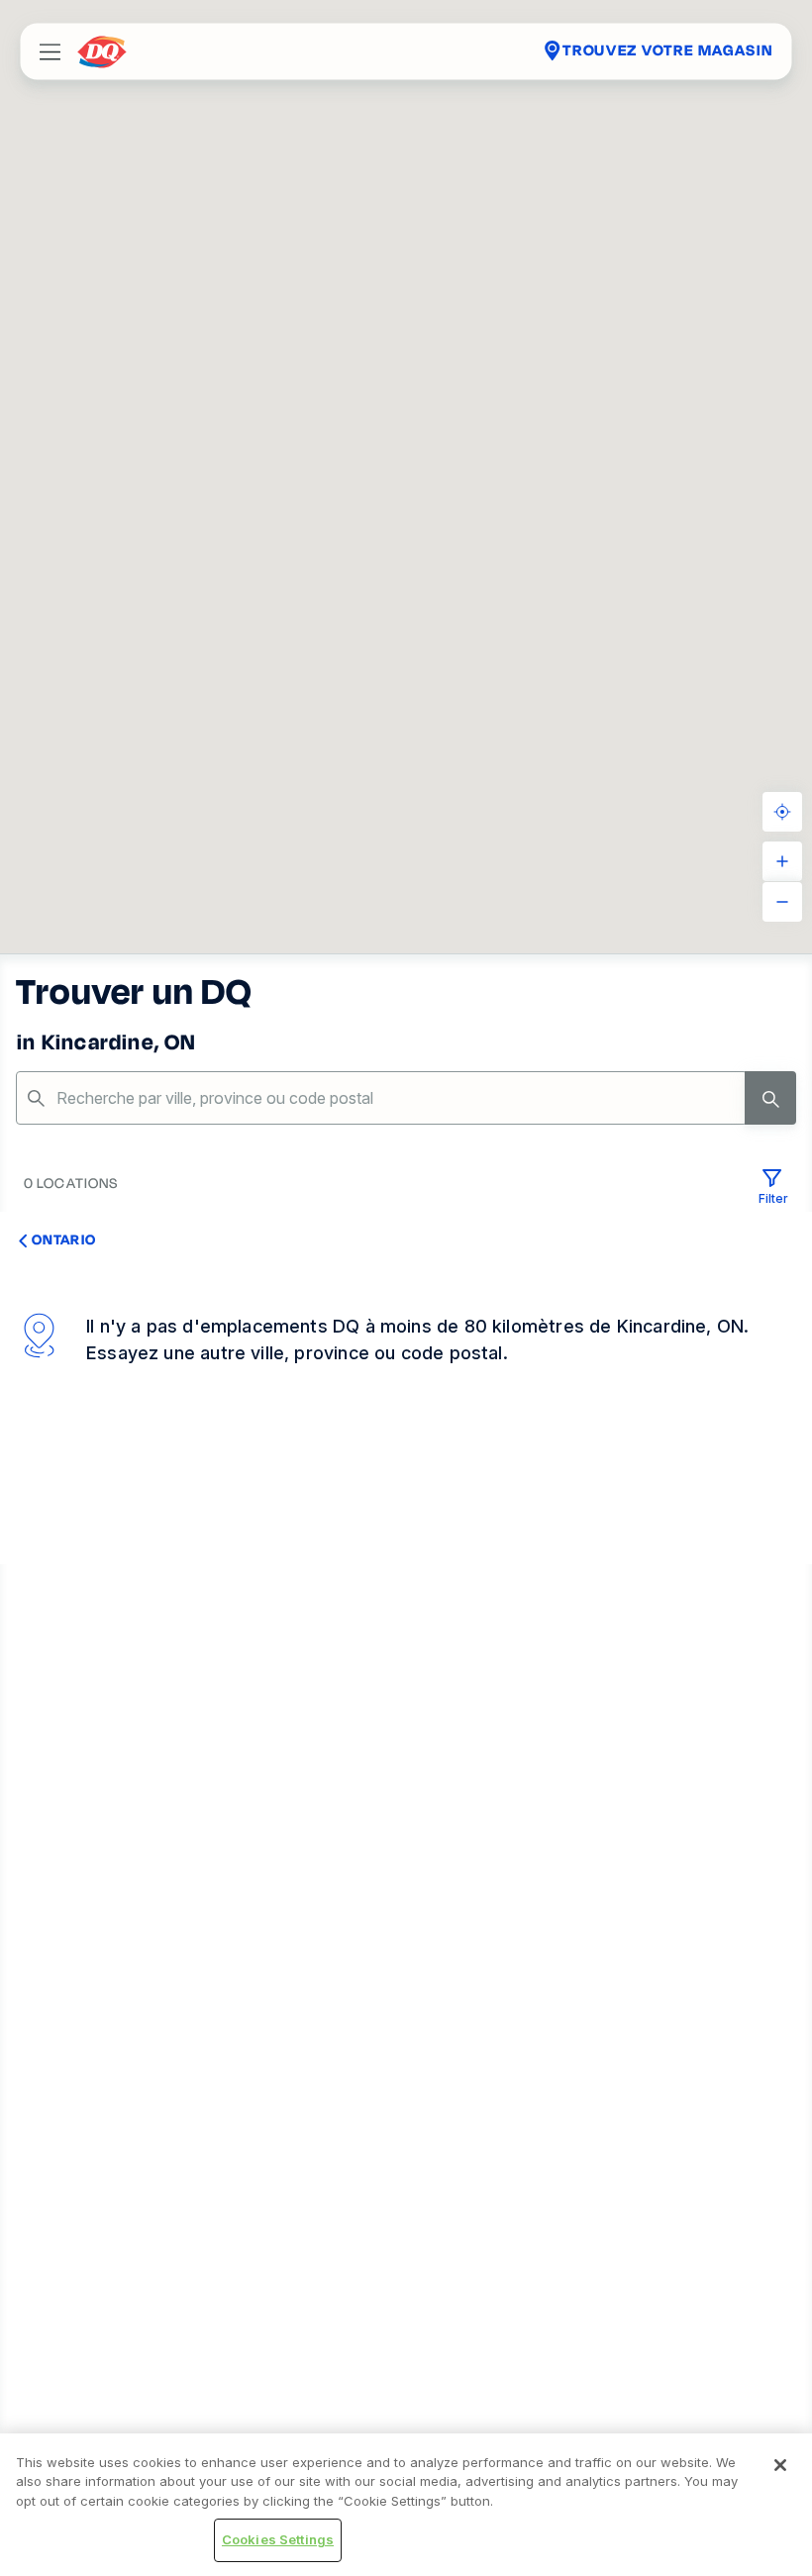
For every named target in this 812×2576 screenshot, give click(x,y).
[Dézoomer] (782, 902)
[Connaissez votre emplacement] (782, 812)
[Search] (770, 1098)
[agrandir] (782, 861)
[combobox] (406, 1098)
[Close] (780, 2465)
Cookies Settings (278, 2539)
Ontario (64, 1239)
